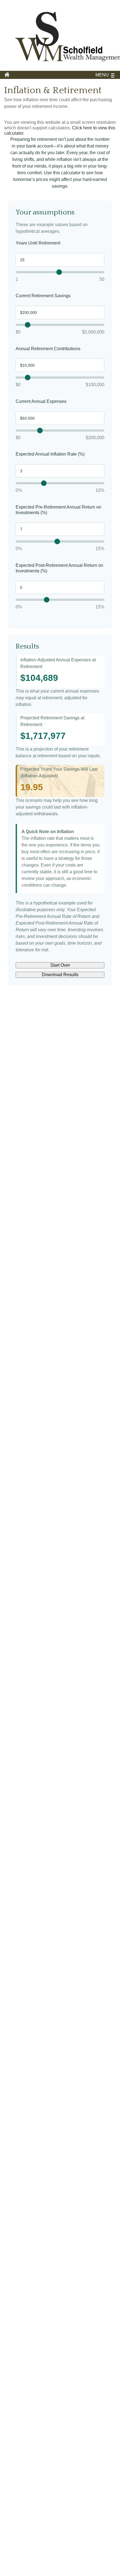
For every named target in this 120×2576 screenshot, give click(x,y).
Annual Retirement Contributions (48, 349)
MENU (102, 75)
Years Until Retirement (38, 243)
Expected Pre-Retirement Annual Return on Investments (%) (58, 510)
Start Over (60, 965)
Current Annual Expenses (41, 401)
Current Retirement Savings (43, 296)
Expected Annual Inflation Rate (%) (50, 454)
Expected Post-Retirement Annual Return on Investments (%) (59, 568)
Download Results (60, 975)
